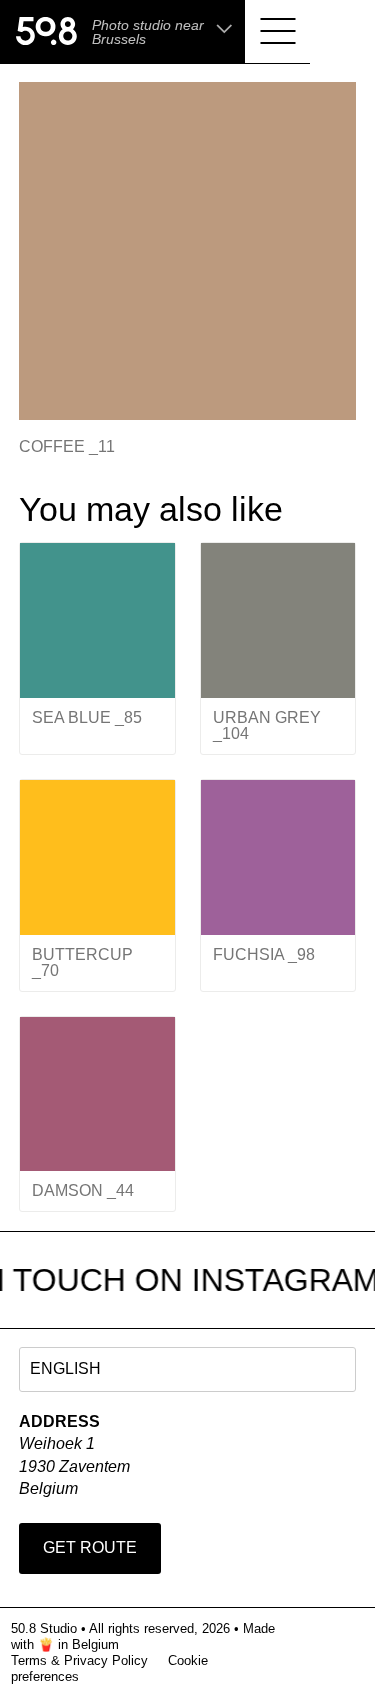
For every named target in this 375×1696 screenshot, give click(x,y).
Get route (90, 1547)
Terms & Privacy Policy (79, 1660)
